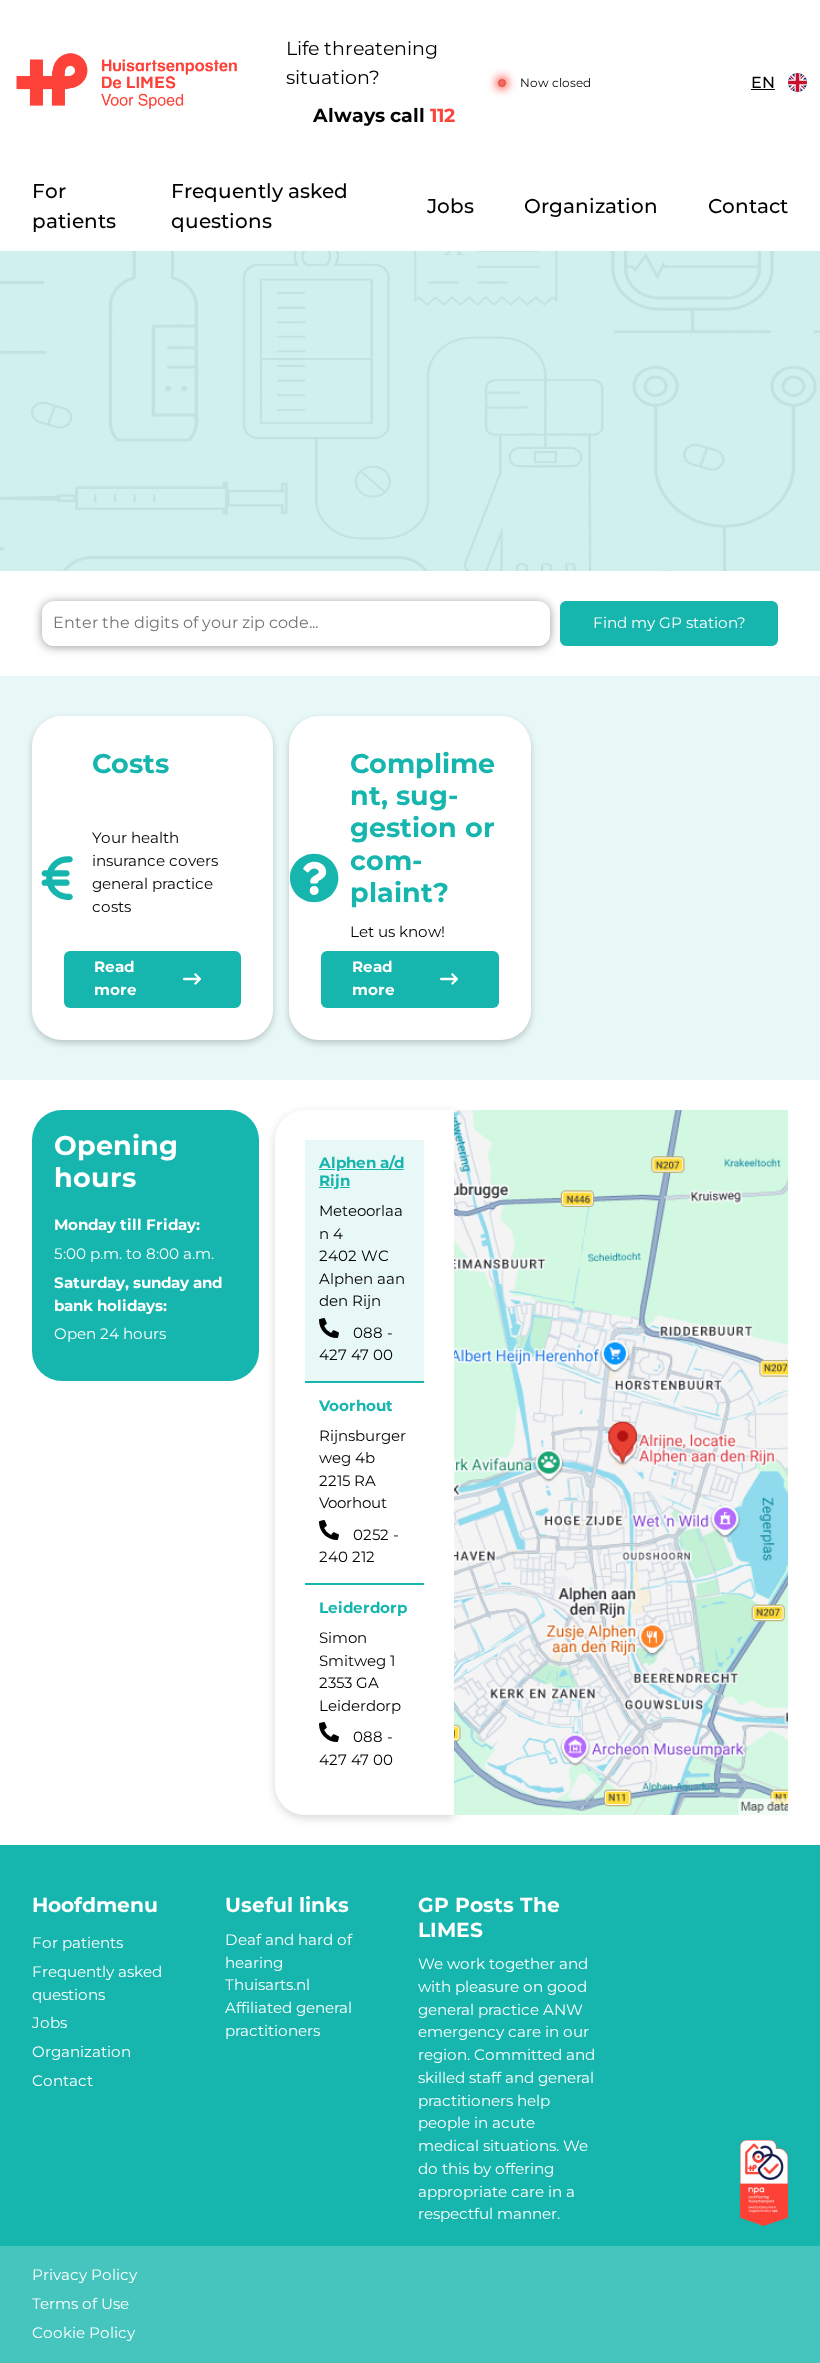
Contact (748, 206)
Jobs (450, 206)
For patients (74, 206)
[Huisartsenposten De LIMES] (127, 82)
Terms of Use (80, 2303)
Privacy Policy (84, 2274)
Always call (384, 115)
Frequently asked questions (259, 206)
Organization (591, 206)
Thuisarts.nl (267, 1984)
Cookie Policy (83, 2332)
